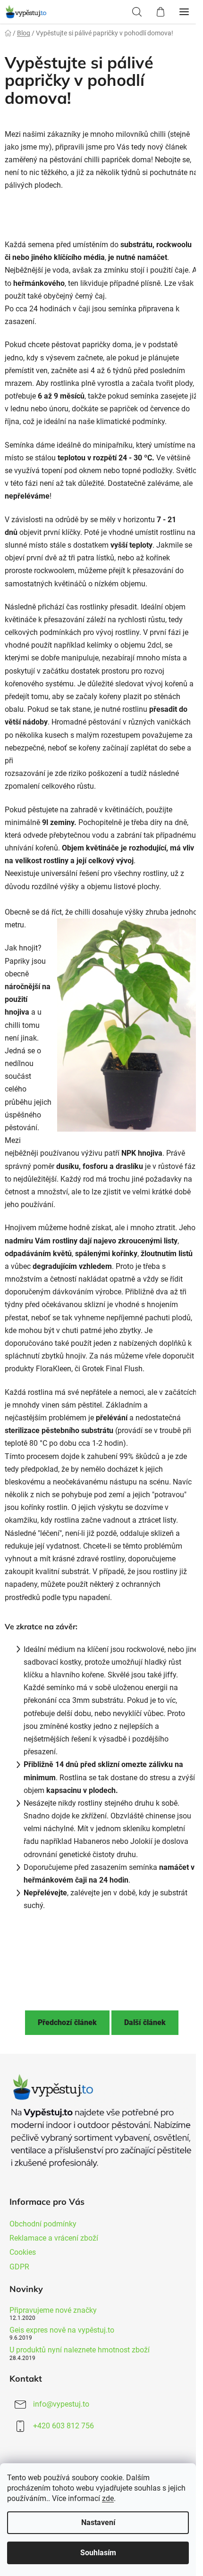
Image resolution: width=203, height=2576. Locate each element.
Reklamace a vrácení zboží (54, 2238)
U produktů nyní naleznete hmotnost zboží (80, 2350)
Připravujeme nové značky (53, 2310)
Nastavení (98, 2522)
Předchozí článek (67, 2022)
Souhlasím (98, 2553)
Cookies (23, 2252)
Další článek (145, 2022)
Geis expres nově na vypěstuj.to (62, 2330)
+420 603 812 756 (63, 2426)
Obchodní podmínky (43, 2224)
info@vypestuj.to (61, 2404)
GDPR (19, 2267)
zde (108, 2498)
